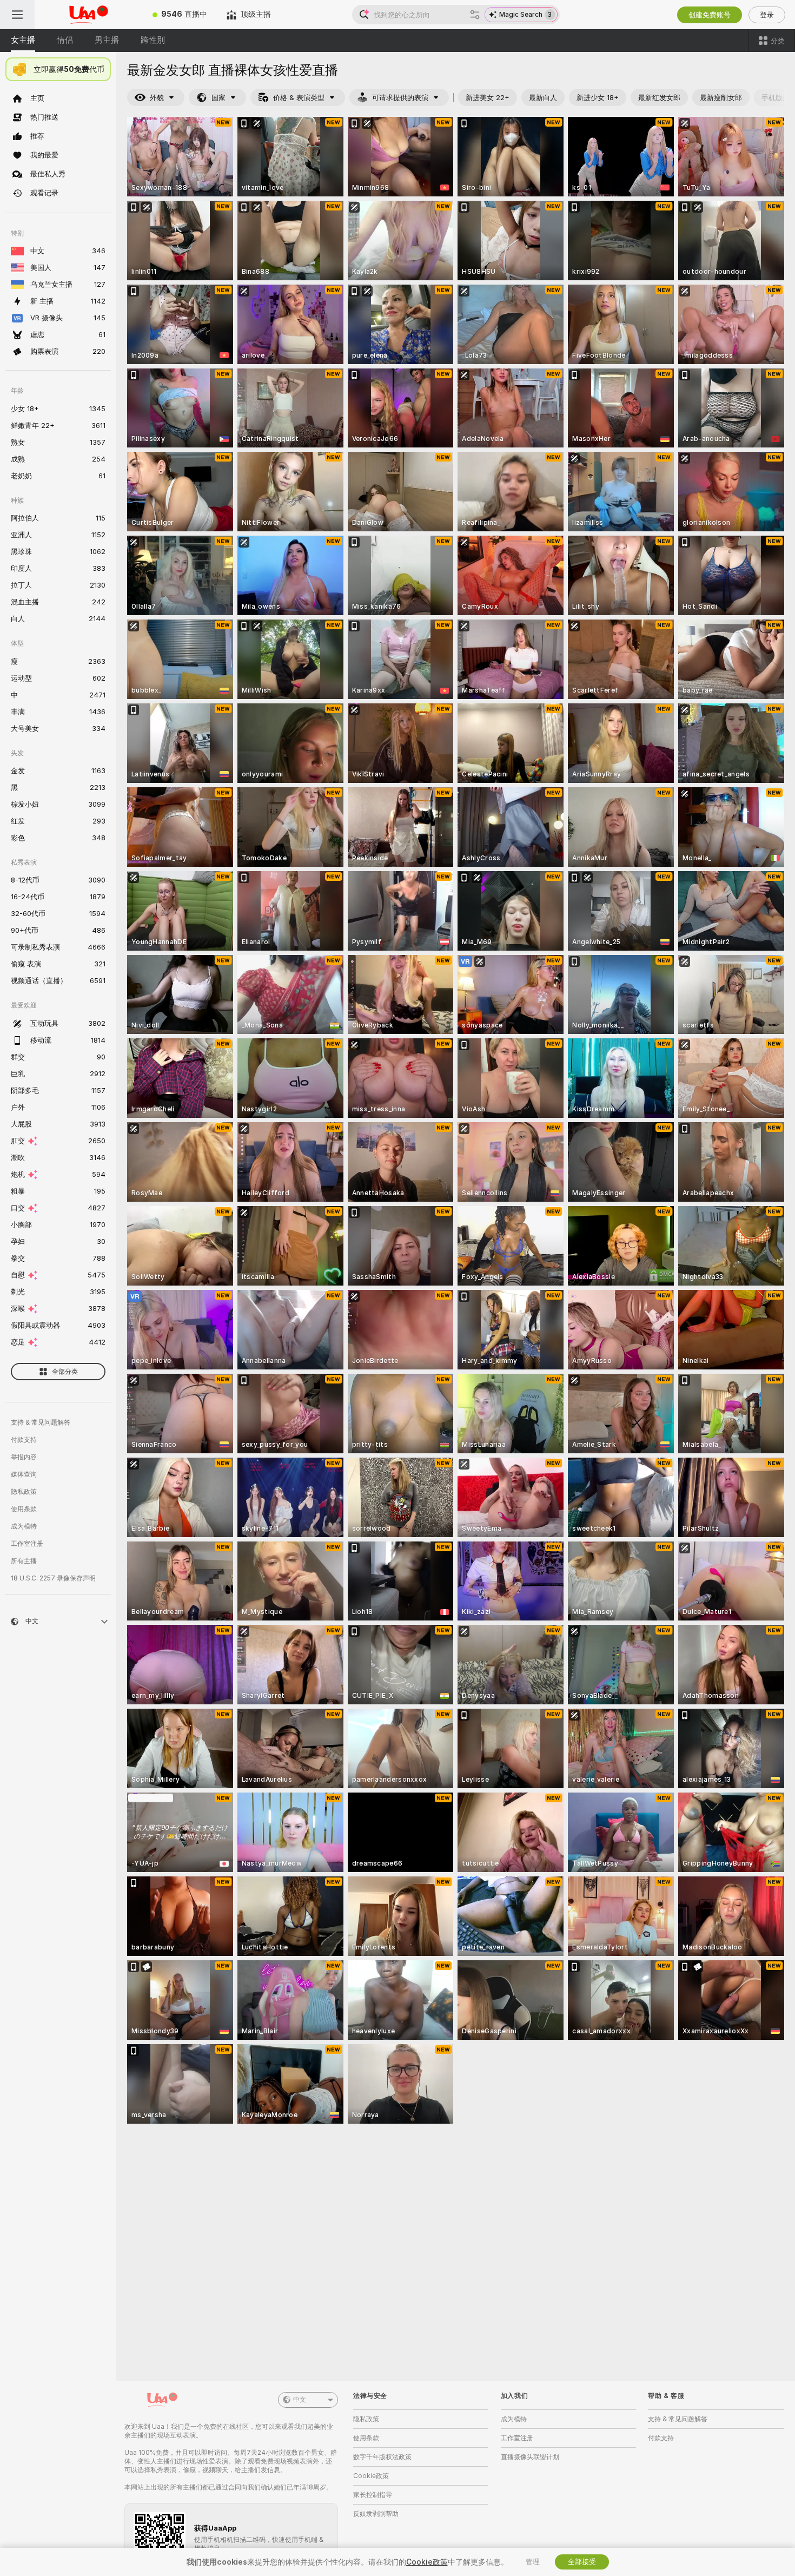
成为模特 (24, 1526)
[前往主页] (89, 15)
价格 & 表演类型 (299, 98)
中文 (300, 2400)
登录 (767, 15)
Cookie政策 (371, 2476)
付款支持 (24, 1440)
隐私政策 (24, 1492)
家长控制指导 (373, 2495)
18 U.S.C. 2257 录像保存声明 (53, 1578)
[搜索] (475, 15)
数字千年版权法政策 (382, 2457)
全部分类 (65, 1372)
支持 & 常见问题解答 (41, 1422)
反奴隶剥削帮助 (376, 2514)
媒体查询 (24, 1474)
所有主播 (24, 1561)
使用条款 (24, 1509)
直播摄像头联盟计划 (530, 2457)
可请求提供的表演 (400, 98)
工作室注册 (27, 1544)
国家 (218, 98)
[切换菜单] (17, 15)
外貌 (157, 98)
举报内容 (24, 1457)
